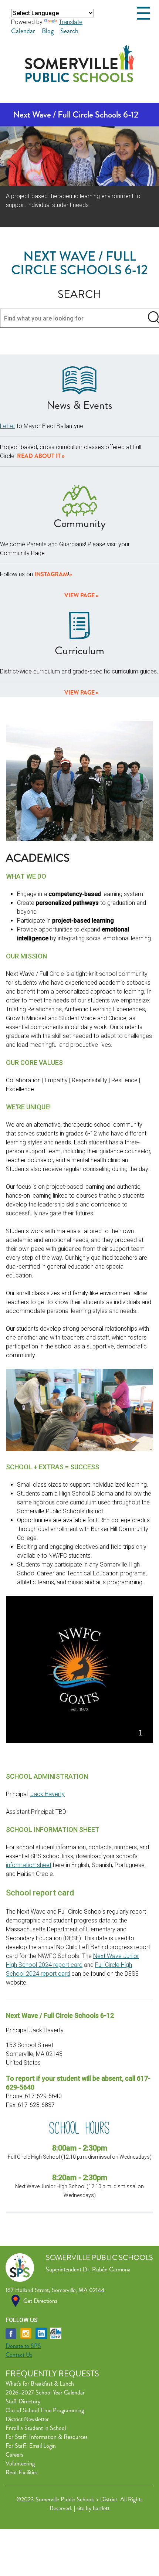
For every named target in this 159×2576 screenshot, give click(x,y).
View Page (79, 693)
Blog (48, 31)
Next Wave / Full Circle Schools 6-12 (76, 115)
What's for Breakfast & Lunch (40, 2384)
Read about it (39, 456)
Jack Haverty (48, 1794)
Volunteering (20, 2463)
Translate (71, 22)
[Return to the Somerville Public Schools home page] (80, 80)
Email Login (43, 2446)
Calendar (23, 31)
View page (79, 595)
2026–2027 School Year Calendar (45, 2392)
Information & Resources (58, 2437)
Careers (14, 2455)
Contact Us (19, 2355)
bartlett (101, 2508)
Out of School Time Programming (45, 2410)
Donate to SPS (23, 2346)
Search (69, 31)
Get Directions (40, 2301)
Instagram (51, 574)
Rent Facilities (22, 2472)
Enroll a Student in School (36, 2428)
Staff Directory (23, 2401)
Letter (8, 426)
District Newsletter (27, 2419)
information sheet (29, 1865)
